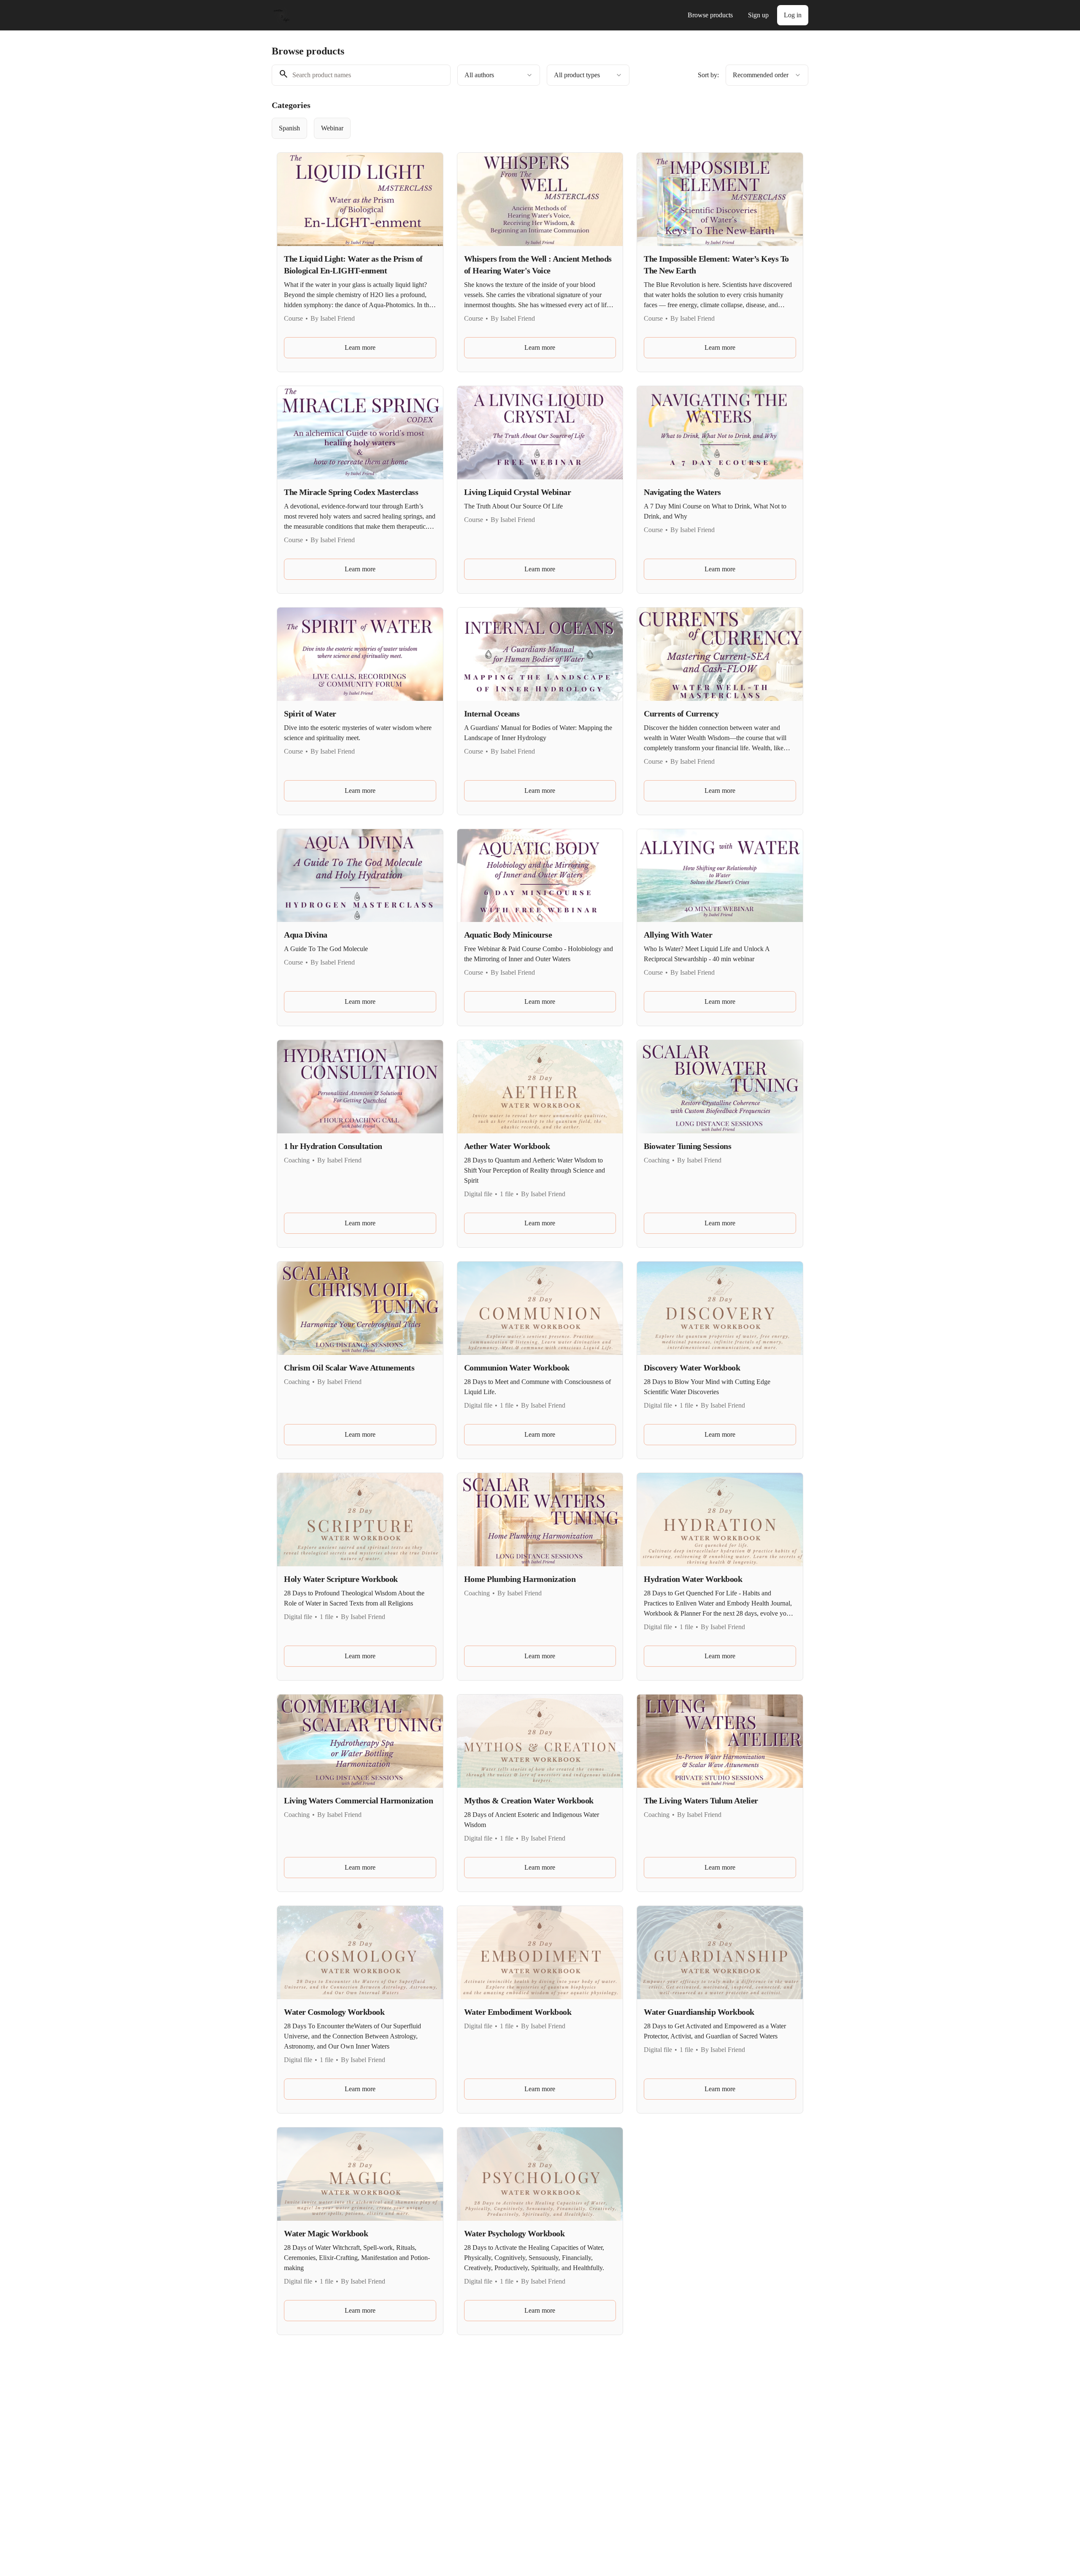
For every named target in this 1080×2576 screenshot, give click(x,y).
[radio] (289, 128)
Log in (793, 15)
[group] (505, 128)
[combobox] (499, 75)
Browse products (710, 15)
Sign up (758, 15)
